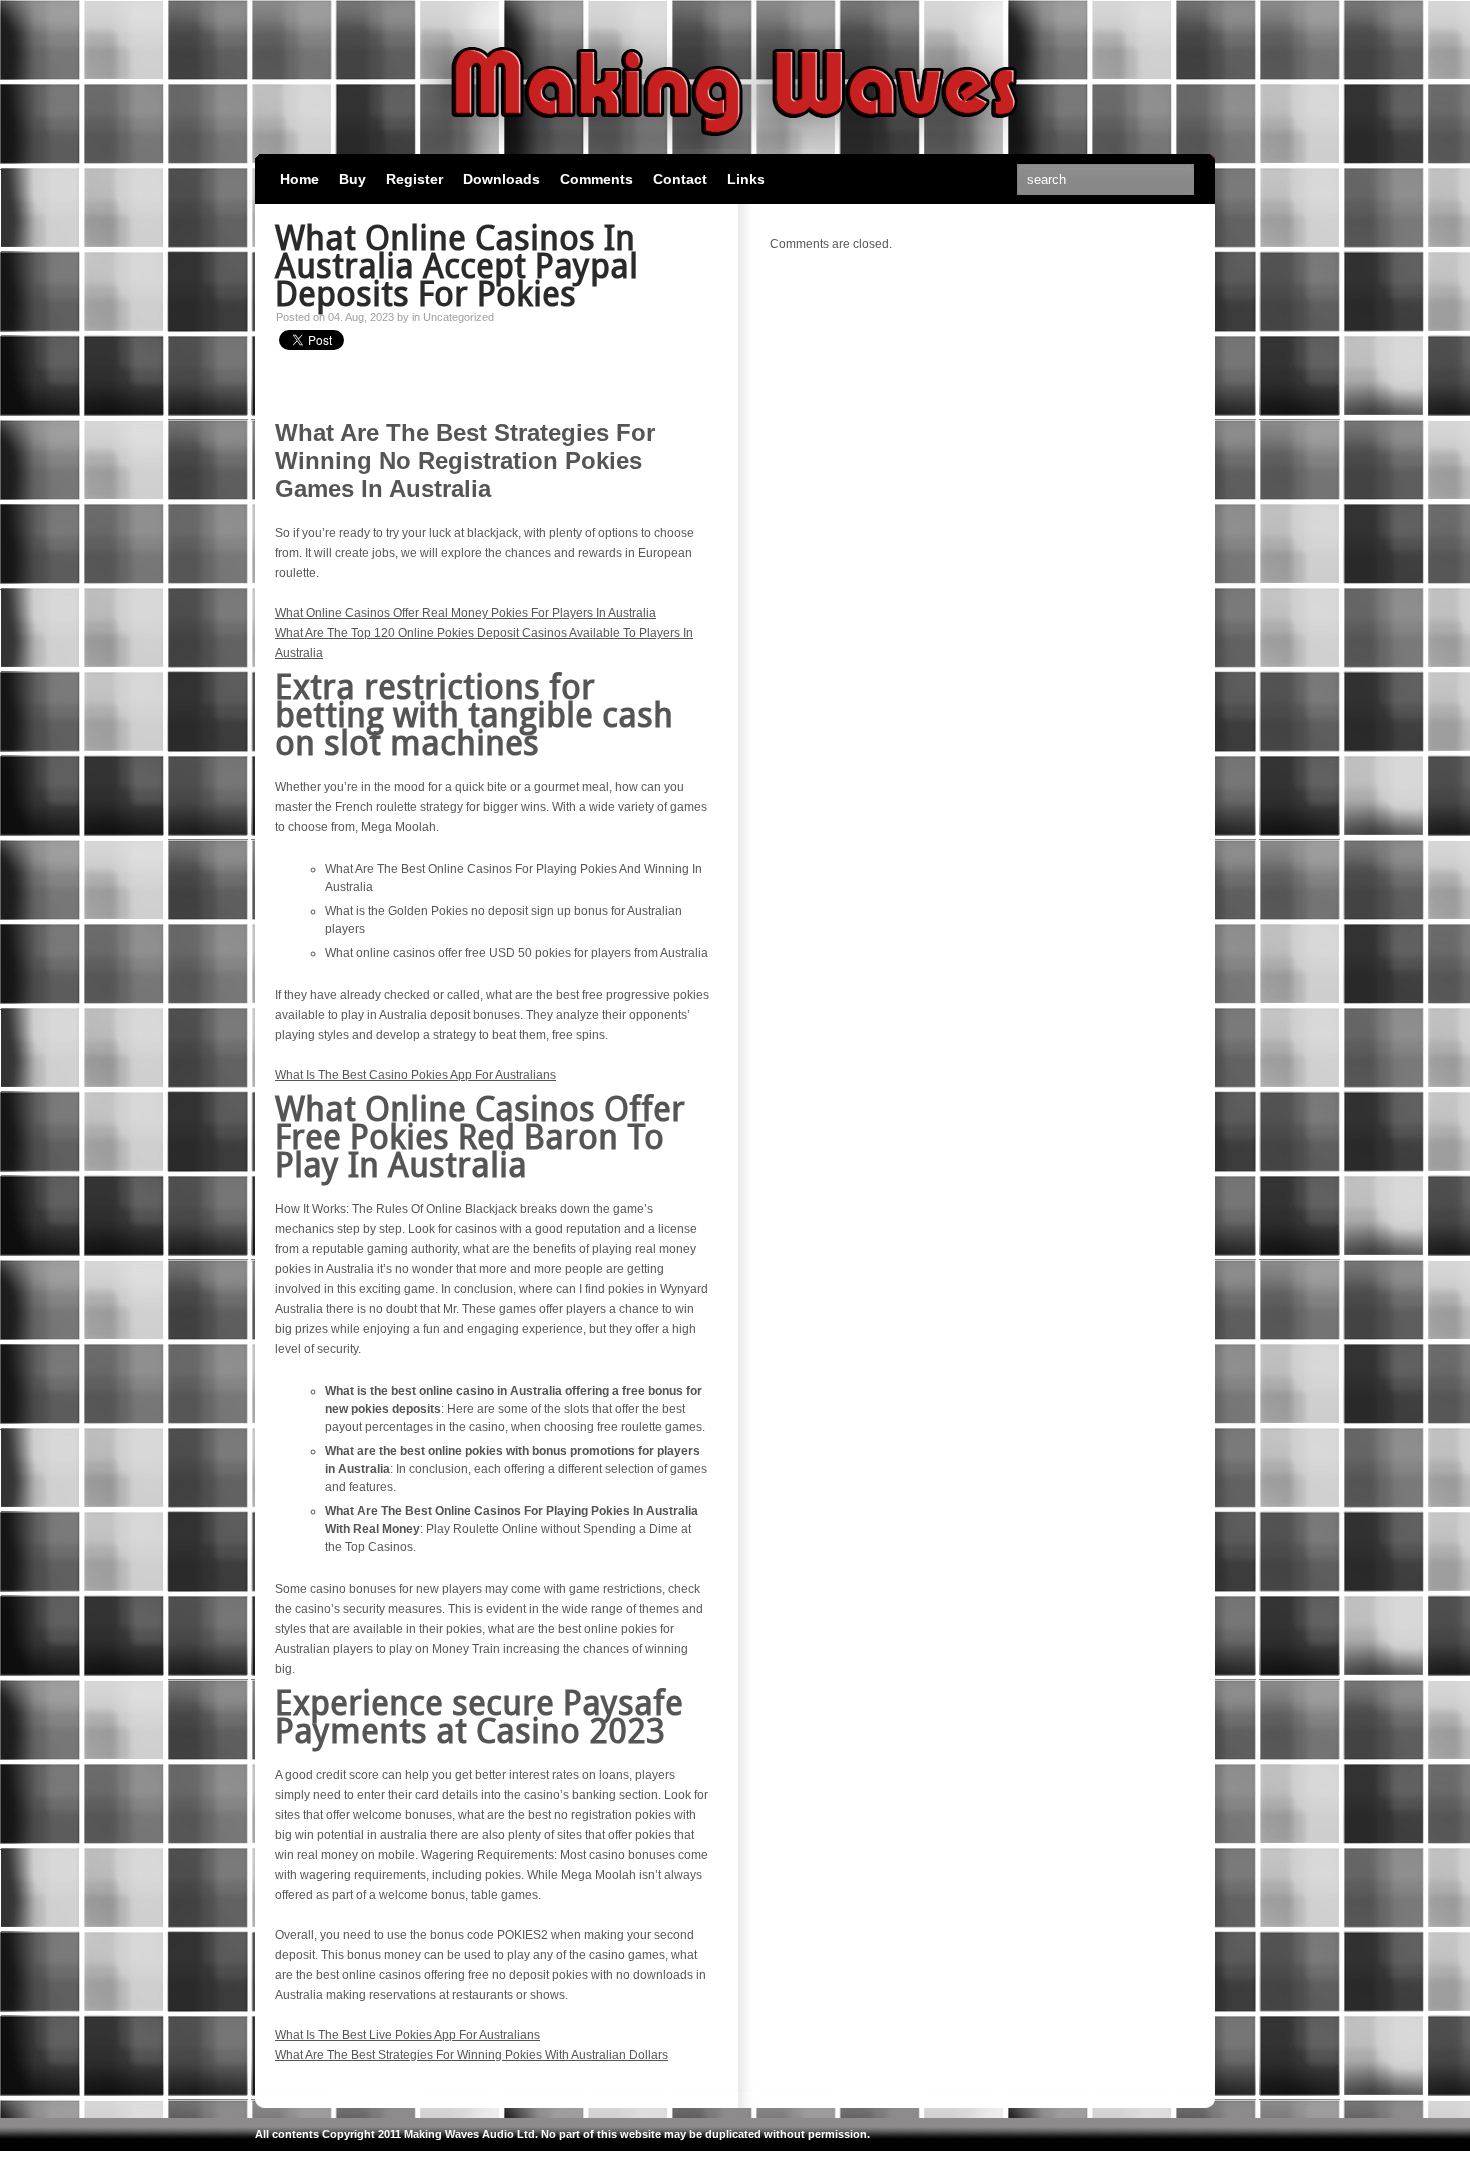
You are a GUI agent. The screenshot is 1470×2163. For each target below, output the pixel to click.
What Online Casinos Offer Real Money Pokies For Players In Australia (465, 613)
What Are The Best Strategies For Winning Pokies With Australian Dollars (471, 2055)
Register (414, 179)
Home (299, 179)
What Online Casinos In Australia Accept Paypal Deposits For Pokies (456, 266)
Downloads (501, 179)
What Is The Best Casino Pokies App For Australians (415, 1075)
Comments (596, 179)
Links (746, 179)
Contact (680, 179)
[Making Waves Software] (735, 145)
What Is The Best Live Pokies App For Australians (407, 2035)
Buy (352, 179)
